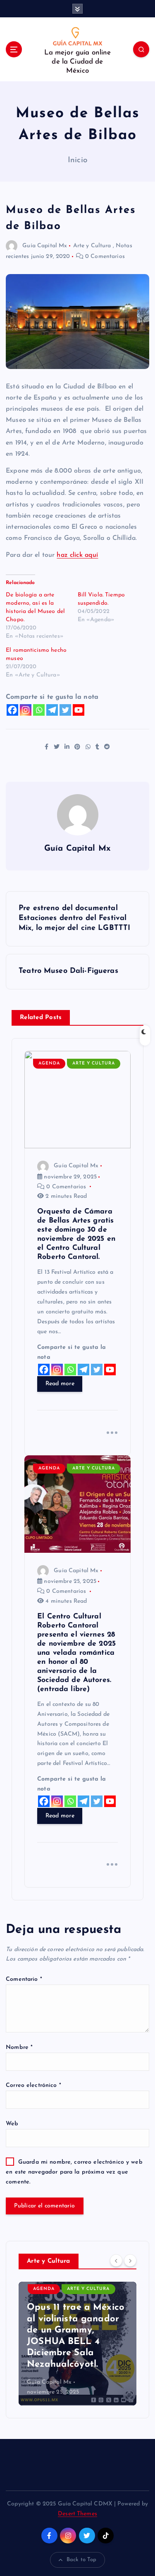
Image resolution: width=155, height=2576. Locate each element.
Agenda (49, 1063)
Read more (60, 1384)
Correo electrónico (33, 2085)
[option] (77, 2344)
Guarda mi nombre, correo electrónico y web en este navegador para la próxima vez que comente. (74, 2172)
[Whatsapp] (39, 710)
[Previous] (116, 2261)
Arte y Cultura (92, 246)
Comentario (24, 1979)
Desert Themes (77, 2514)
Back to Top (82, 2560)
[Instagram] (26, 710)
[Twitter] (65, 710)
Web (12, 2124)
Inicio (77, 160)
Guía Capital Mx (45, 246)
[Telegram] (52, 710)
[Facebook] (12, 710)
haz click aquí (77, 555)
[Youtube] (79, 710)
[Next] (130, 2261)
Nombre (19, 2047)
